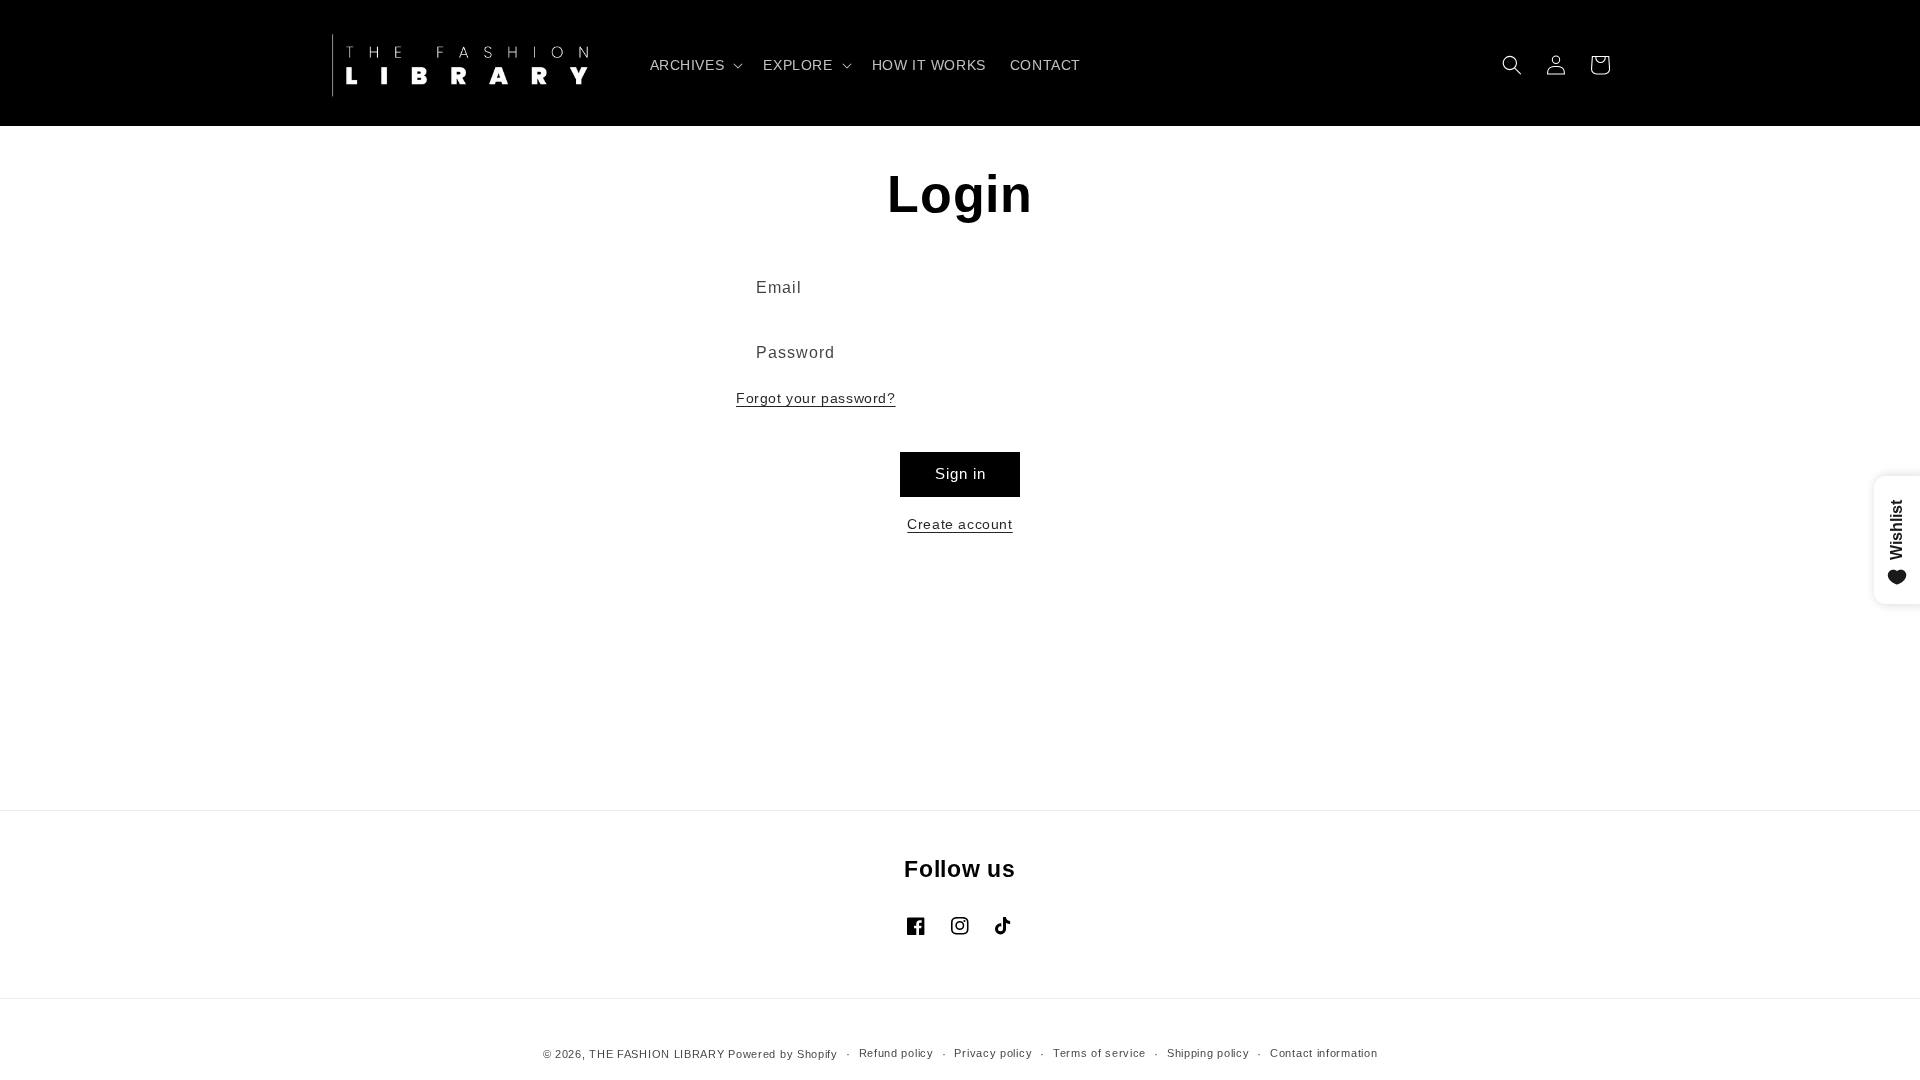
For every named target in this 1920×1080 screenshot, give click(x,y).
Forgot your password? (816, 398)
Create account (959, 524)
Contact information (1323, 1053)
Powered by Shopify (783, 1054)
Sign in (960, 473)
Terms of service (1099, 1053)
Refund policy (896, 1053)
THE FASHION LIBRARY (656, 1054)
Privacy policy (993, 1053)
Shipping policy (1208, 1053)
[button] (695, 65)
